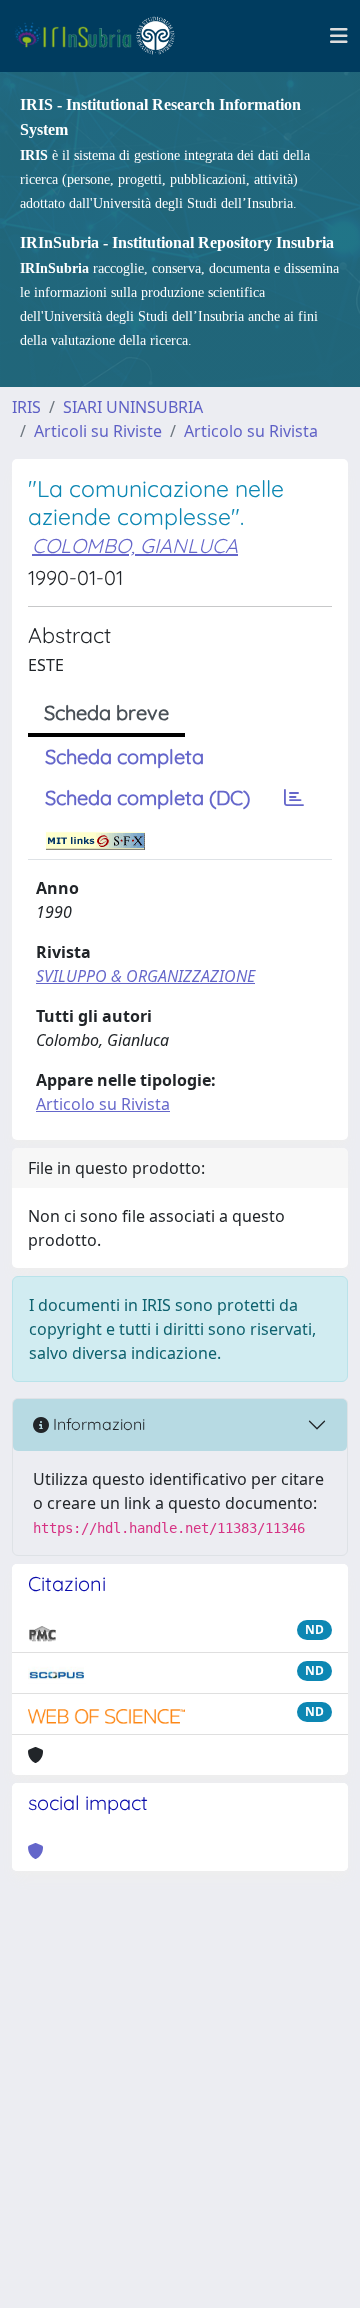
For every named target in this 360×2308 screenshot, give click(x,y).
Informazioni (97, 1424)
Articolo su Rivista (251, 431)
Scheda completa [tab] (124, 756)
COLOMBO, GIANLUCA (135, 545)
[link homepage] (103, 36)
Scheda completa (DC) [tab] (147, 797)
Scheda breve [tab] (106, 712)
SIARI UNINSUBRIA (133, 407)
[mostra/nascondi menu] (339, 36)
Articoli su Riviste (98, 431)
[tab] (294, 798)
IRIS (26, 407)
